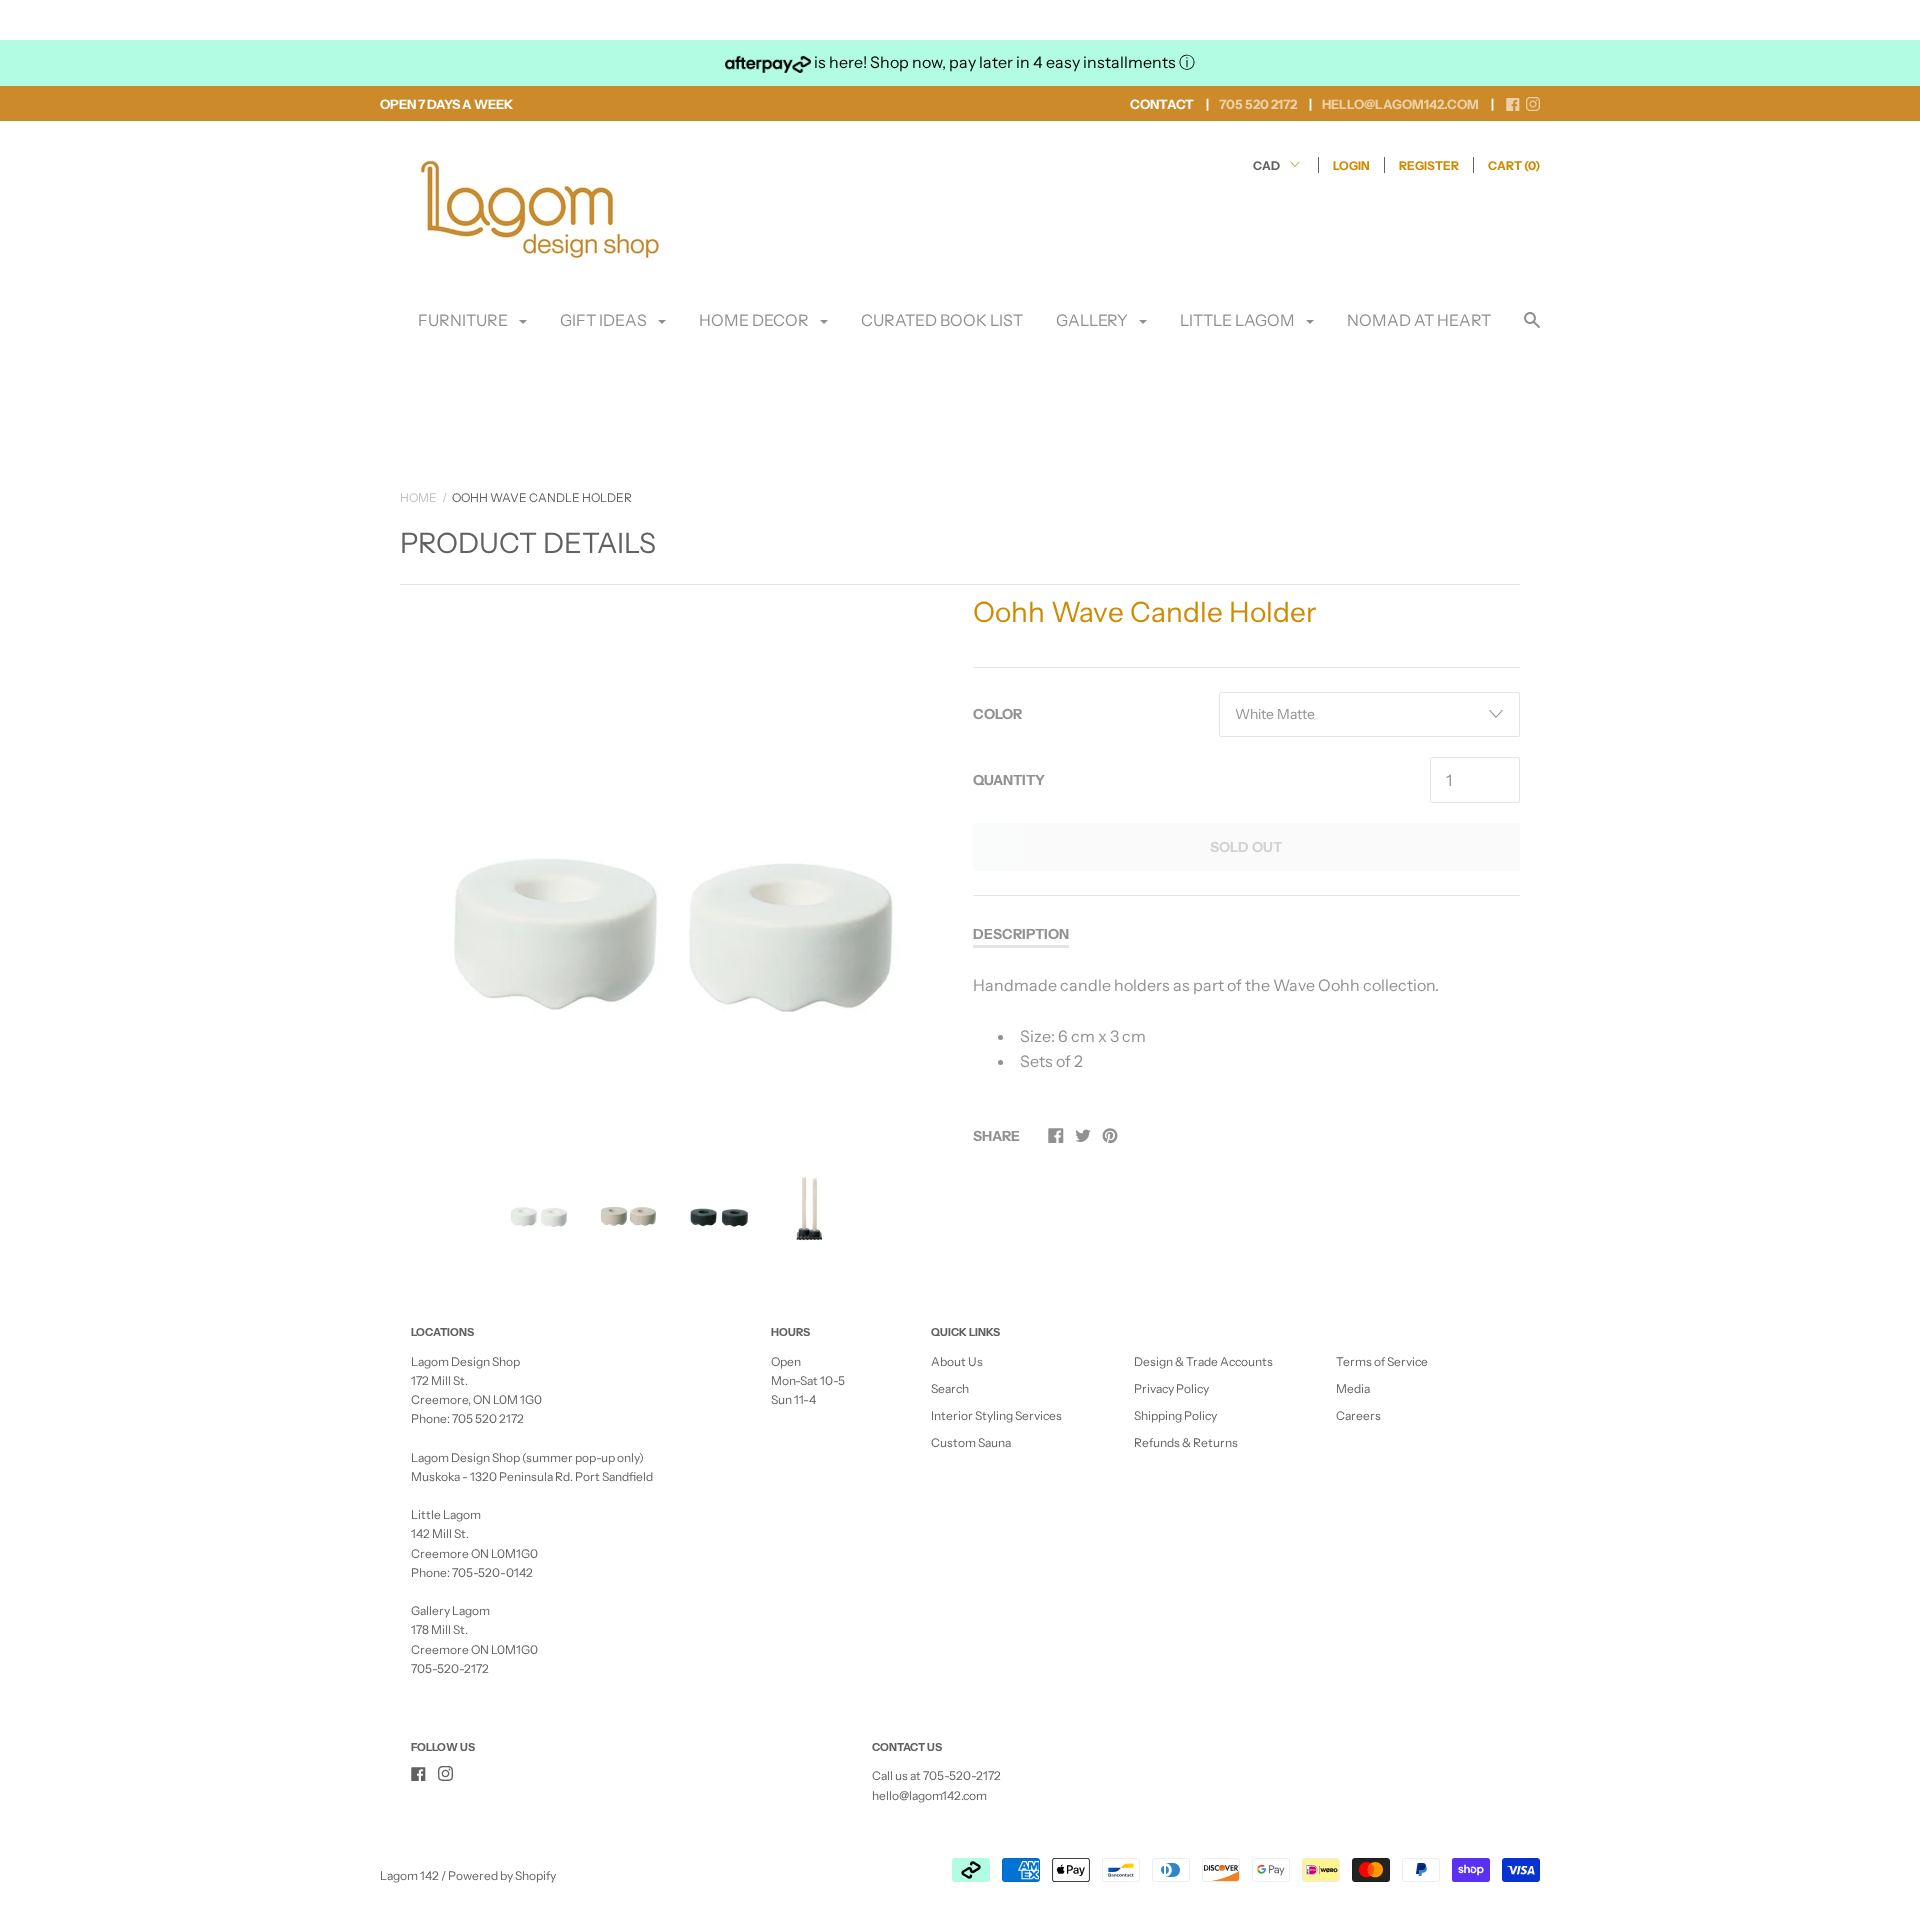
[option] (674, 864)
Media (1353, 1388)
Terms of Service (1382, 1361)
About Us (957, 1361)
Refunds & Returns (1186, 1442)
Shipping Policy (1175, 1415)
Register (1429, 165)
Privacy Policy (1171, 1388)
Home (418, 497)
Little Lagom (1239, 320)
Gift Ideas (605, 320)
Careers (1358, 1415)
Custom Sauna (971, 1442)
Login (1351, 165)
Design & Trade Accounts (1203, 1361)
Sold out (1246, 847)
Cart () (1514, 165)
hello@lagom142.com (929, 1795)
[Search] (1532, 329)
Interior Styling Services (996, 1415)
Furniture (464, 320)
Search (950, 1388)
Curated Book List (942, 320)
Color (997, 714)
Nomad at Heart (1419, 320)
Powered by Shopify (502, 1875)
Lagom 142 (409, 1875)
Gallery (1093, 320)
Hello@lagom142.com (1400, 104)
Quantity (1009, 780)
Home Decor (755, 320)
